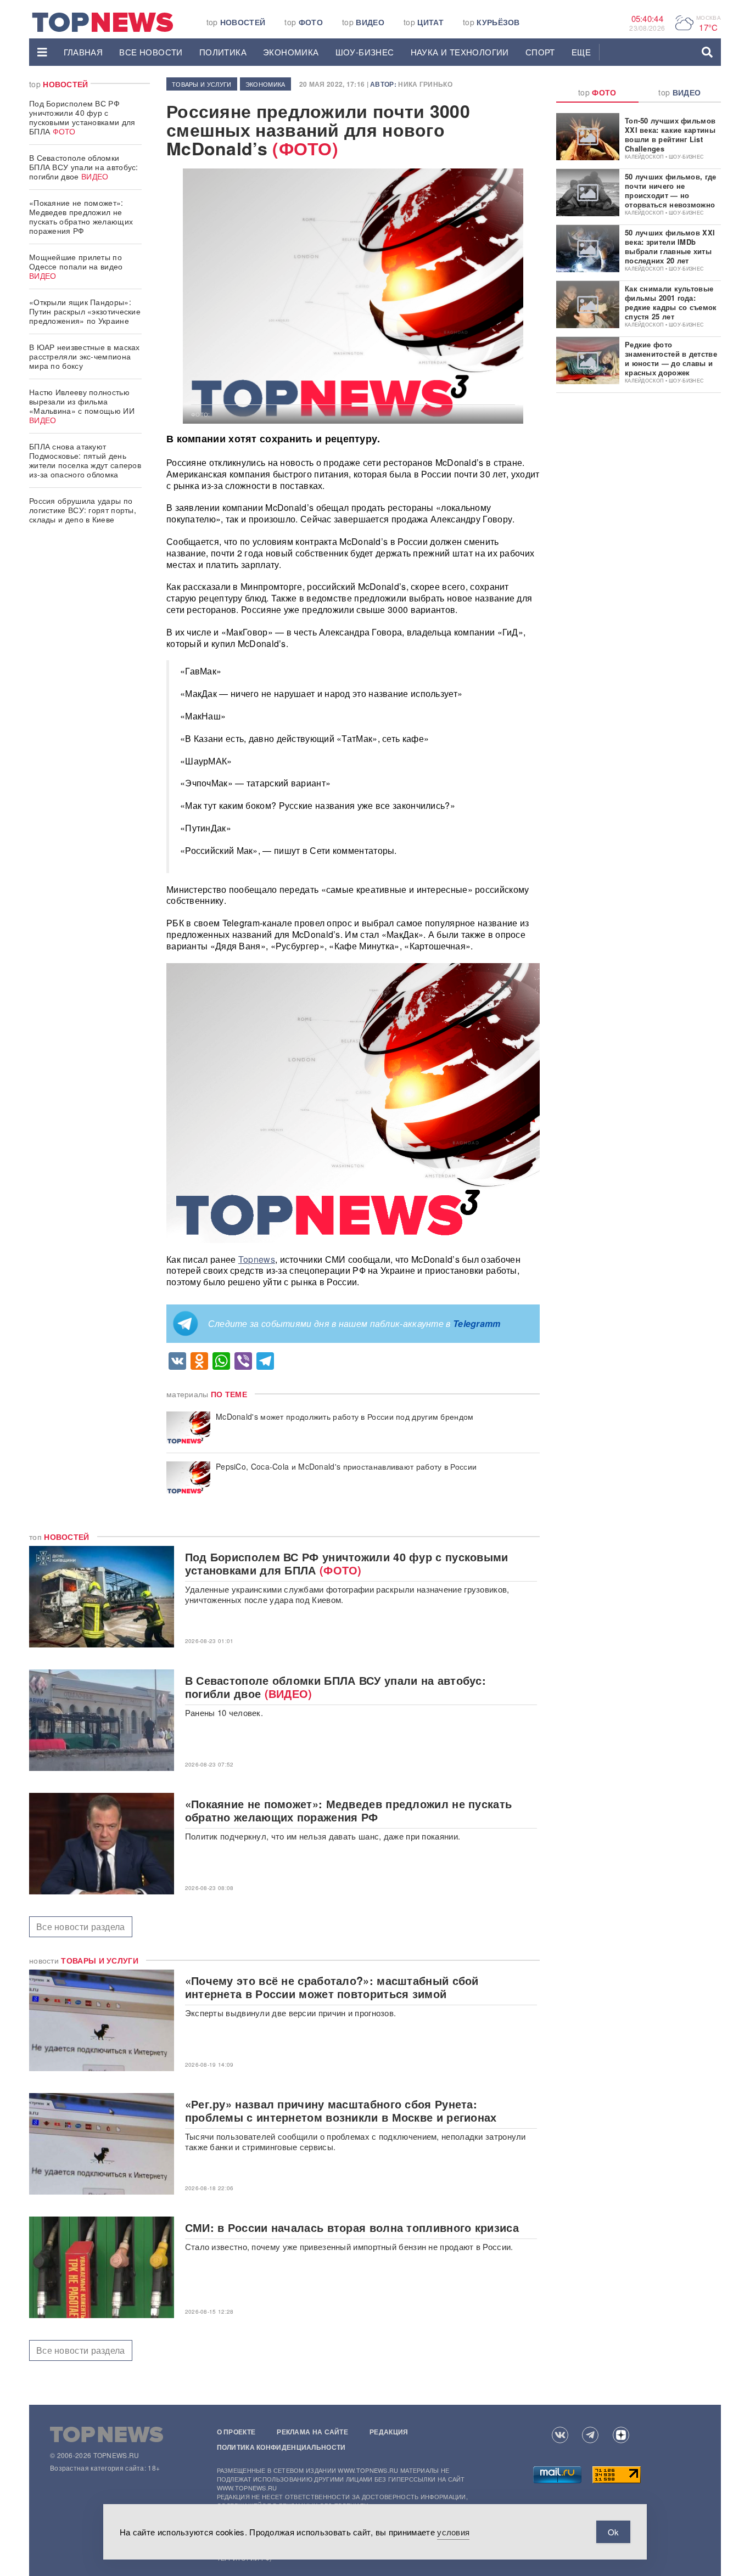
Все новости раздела (81, 1927)
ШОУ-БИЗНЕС (365, 52)
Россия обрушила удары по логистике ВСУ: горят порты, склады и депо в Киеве (83, 510)
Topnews (257, 1259)
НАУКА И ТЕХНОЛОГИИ (460, 52)
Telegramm (477, 1323)
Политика (223, 52)
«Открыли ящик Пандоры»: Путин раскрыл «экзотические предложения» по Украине (85, 311)
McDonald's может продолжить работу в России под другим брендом (345, 1417)
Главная (83, 52)
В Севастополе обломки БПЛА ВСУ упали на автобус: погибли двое (84, 167)
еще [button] (581, 52)
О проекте (236, 2432)
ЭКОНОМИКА (291, 52)
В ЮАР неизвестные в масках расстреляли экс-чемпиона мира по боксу (85, 356)
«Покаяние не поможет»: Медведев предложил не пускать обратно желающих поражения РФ (81, 216)
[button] (42, 52)
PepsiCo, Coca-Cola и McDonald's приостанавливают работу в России (346, 1467)
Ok (613, 2532)
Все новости (151, 52)
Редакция (389, 2432)
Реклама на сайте (312, 2432)
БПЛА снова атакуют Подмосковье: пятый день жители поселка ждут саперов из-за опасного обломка (85, 460)
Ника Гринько (425, 84)
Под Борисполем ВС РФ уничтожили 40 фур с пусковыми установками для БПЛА (82, 117)
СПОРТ (540, 52)
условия (453, 2532)
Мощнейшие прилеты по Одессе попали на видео (76, 266)
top (236, 22)
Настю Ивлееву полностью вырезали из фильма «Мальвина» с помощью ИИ (82, 406)
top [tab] (597, 92)
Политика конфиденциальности (281, 2447)
